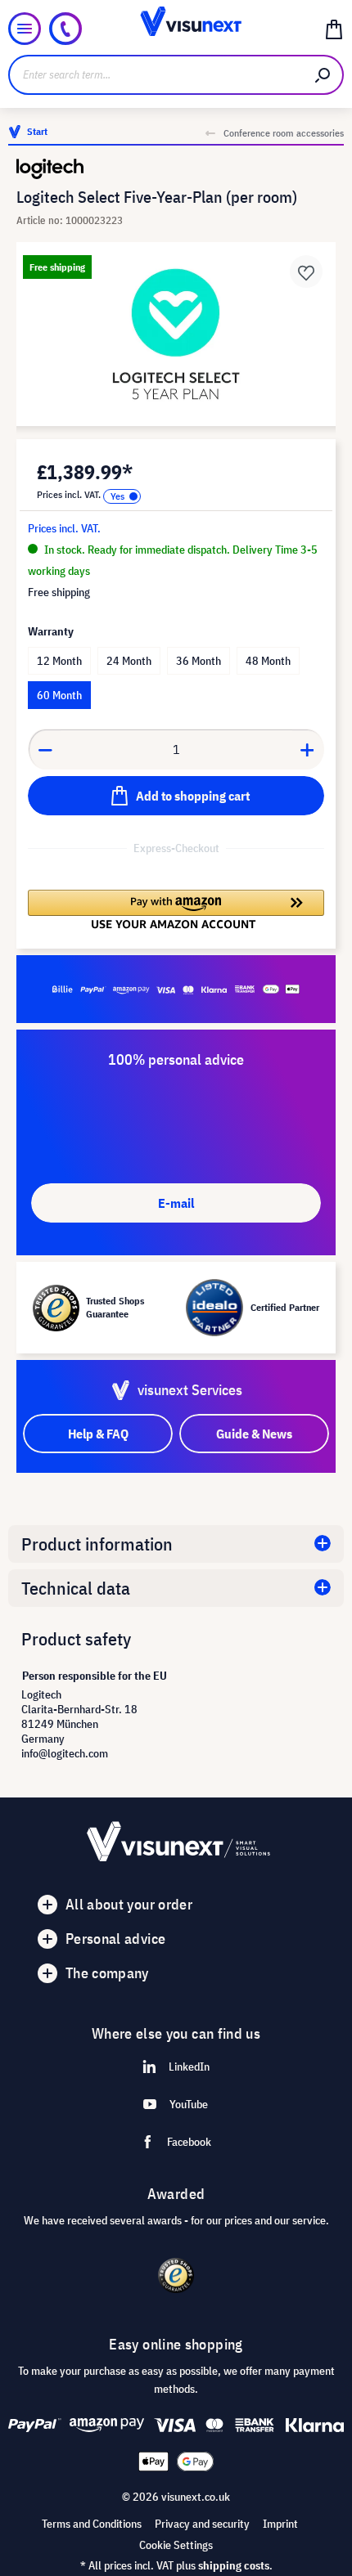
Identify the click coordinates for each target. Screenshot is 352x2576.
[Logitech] (176, 169)
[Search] (323, 75)
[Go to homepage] (176, 29)
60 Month (59, 695)
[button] (176, 909)
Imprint (280, 2524)
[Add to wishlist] (306, 272)
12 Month (59, 661)
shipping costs (234, 2565)
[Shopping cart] (334, 29)
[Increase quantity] (308, 749)
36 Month (199, 661)
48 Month (268, 661)
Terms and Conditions (92, 2524)
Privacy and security (202, 2524)
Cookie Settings (176, 2545)
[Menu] (25, 29)
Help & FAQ (98, 1434)
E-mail (176, 1203)
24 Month (129, 661)
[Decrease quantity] (45, 749)
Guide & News (254, 1434)
